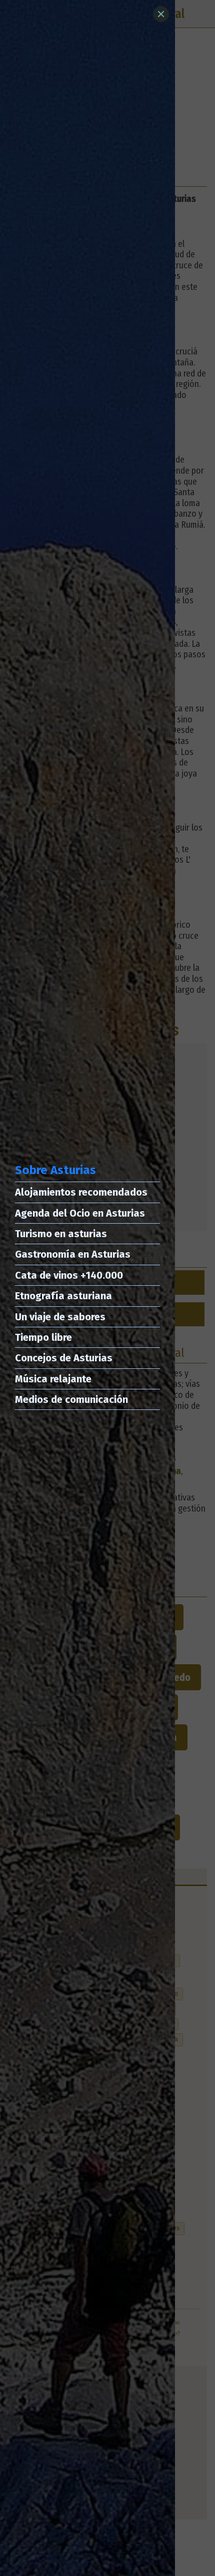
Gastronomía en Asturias (73, 1254)
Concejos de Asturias (64, 1358)
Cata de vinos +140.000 (69, 1275)
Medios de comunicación (71, 1399)
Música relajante (53, 1379)
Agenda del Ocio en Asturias (80, 1213)
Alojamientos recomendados (81, 1192)
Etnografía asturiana (63, 1296)
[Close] (161, 14)
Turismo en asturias (61, 1234)
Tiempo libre (43, 1337)
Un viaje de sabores (60, 1317)
